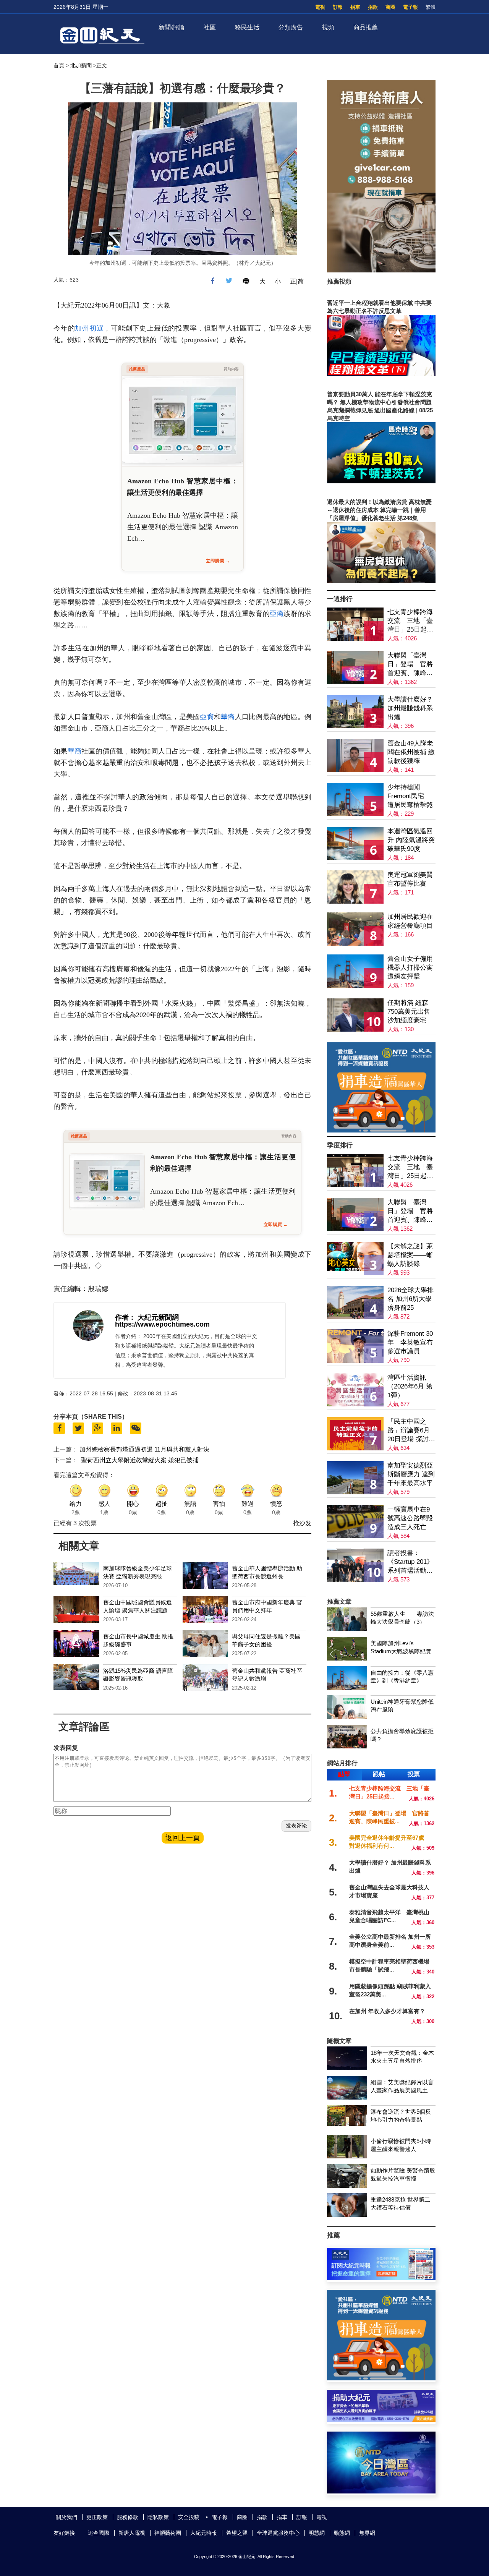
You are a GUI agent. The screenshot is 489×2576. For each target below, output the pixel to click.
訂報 (338, 7)
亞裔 (277, 614)
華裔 (228, 717)
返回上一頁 (183, 1838)
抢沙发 (302, 1523)
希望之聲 (237, 2533)
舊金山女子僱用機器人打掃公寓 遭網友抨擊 (410, 968)
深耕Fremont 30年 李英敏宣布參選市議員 (410, 1342)
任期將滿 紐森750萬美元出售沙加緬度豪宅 (409, 1012)
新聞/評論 (172, 27)
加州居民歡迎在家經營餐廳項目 (410, 921)
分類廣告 (291, 27)
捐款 (373, 7)
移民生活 (247, 27)
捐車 (355, 7)
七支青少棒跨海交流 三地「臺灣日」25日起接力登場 (410, 621)
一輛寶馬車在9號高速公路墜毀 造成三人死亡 (410, 1518)
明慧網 (317, 2533)
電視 (320, 7)
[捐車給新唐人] (381, 270)
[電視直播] (381, 2491)
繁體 (431, 7)
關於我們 (66, 2517)
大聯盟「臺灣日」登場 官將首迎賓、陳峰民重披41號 (410, 665)
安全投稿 (189, 2517)
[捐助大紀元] (381, 2420)
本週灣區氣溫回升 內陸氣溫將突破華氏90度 (411, 840)
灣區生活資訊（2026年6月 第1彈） (410, 1386)
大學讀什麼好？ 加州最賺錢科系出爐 (410, 708)
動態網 (342, 2533)
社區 (210, 27)
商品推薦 (366, 27)
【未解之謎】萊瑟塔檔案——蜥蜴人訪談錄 (410, 1255)
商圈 (390, 7)
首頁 (59, 65)
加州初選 (89, 328)
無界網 (367, 2533)
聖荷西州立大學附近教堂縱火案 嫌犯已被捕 (140, 1460)
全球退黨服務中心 (278, 2533)
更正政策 (97, 2517)
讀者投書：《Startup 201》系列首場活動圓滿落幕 (410, 1562)
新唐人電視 (132, 2533)
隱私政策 (158, 2517)
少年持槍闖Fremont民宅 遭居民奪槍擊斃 (410, 796)
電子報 (410, 7)
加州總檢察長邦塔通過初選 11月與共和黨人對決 (144, 1449)
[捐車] (381, 1130)
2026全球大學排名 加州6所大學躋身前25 (410, 1299)
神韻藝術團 (168, 2533)
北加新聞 (81, 65)
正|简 (297, 281)
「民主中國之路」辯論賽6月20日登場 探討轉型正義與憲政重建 (411, 1431)
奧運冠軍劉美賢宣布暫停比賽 (410, 879)
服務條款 (128, 2517)
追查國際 (99, 2533)
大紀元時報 (204, 2533)
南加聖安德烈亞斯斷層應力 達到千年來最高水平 (411, 1474)
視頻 (328, 27)
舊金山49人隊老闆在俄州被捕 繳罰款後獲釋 (411, 752)
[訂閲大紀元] (381, 2278)
